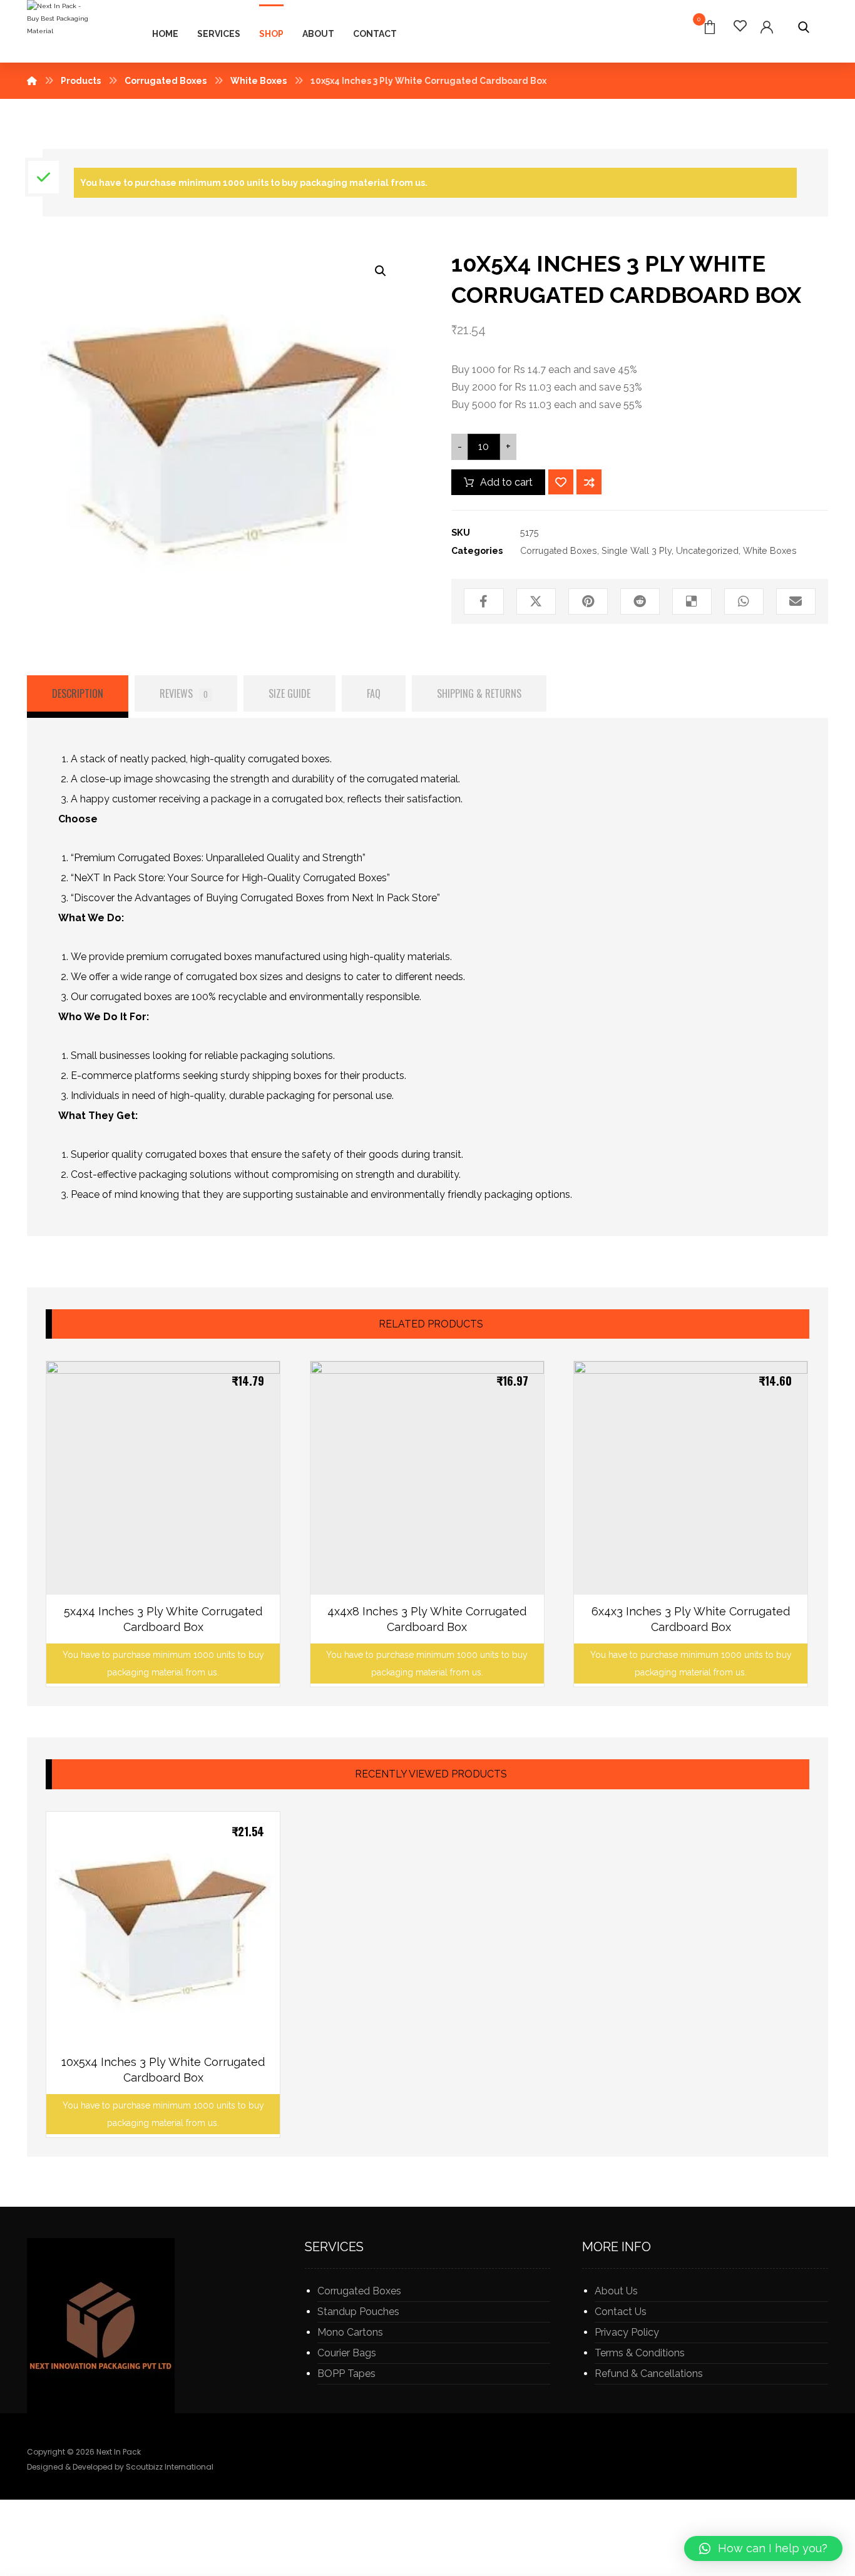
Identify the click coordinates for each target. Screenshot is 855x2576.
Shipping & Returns (479, 693)
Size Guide (289, 693)
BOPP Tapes (346, 2374)
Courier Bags (347, 2353)
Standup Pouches (358, 2312)
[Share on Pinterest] (588, 601)
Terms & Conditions (640, 2353)
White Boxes (770, 550)
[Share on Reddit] (640, 601)
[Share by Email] (796, 601)
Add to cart (506, 482)
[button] (763, 2548)
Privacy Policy (627, 2332)
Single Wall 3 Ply (637, 550)
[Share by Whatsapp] (744, 601)
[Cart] (710, 26)
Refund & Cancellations (649, 2374)
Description (78, 693)
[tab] (78, 697)
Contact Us (621, 2312)
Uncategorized (707, 550)
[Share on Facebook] (484, 601)
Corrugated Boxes (559, 550)
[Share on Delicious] (692, 601)
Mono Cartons (350, 2332)
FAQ (374, 693)
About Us (616, 2291)
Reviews (184, 693)
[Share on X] (536, 601)
